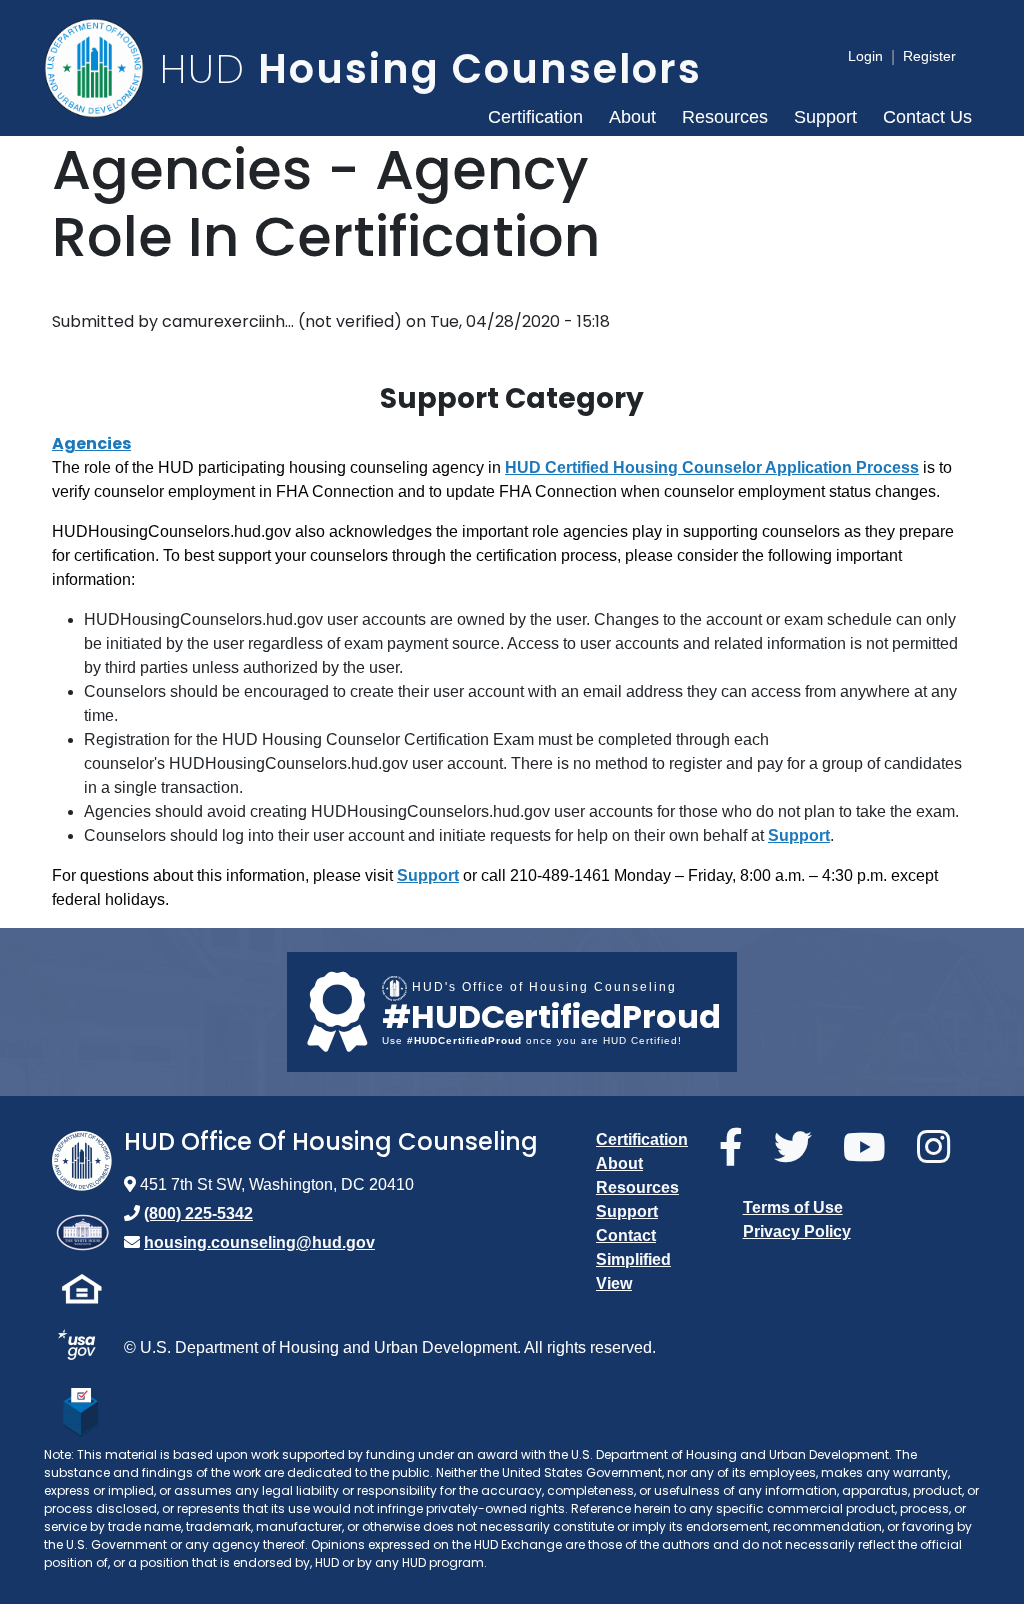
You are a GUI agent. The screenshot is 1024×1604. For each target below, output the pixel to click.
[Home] (102, 68)
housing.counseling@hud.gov (259, 1242)
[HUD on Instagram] (941, 1148)
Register (929, 56)
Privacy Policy (797, 1231)
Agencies (91, 443)
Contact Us (927, 117)
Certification (535, 117)
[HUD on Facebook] (738, 1148)
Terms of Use (793, 1207)
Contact (626, 1235)
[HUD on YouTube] (872, 1148)
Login (865, 56)
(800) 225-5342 (198, 1213)
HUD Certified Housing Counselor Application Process (712, 467)
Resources (725, 117)
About (632, 117)
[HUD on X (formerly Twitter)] (800, 1148)
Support (825, 117)
